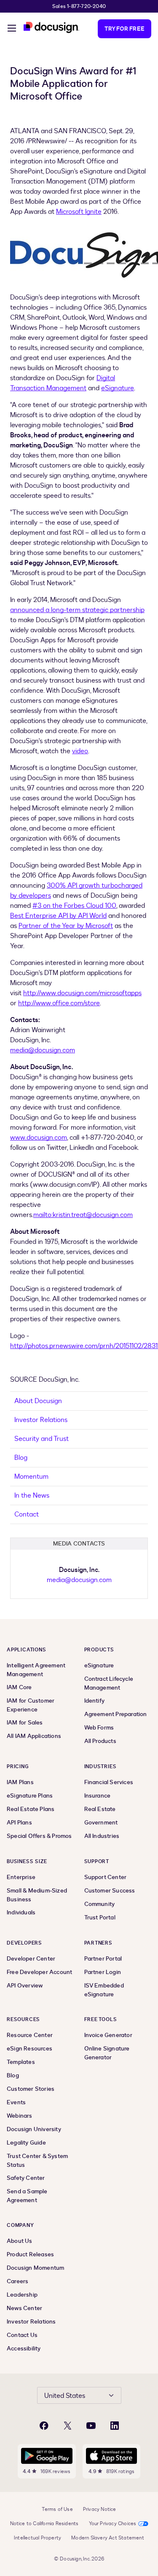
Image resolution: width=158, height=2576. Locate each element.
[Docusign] (51, 28)
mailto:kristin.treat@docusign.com (83, 1215)
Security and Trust (42, 1439)
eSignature (118, 388)
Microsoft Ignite (79, 212)
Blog (21, 1458)
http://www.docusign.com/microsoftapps (82, 993)
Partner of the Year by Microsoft (66, 926)
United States (65, 2396)
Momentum (31, 1477)
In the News (32, 1496)
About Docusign (38, 1401)
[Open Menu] (12, 29)
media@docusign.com (43, 1050)
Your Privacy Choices (113, 2523)
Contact (27, 1514)
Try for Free (125, 29)
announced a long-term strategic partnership (77, 610)
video (80, 751)
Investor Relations (41, 1420)
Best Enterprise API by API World (58, 916)
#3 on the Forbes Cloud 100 (74, 906)
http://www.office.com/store (59, 1003)
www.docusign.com (39, 1138)
